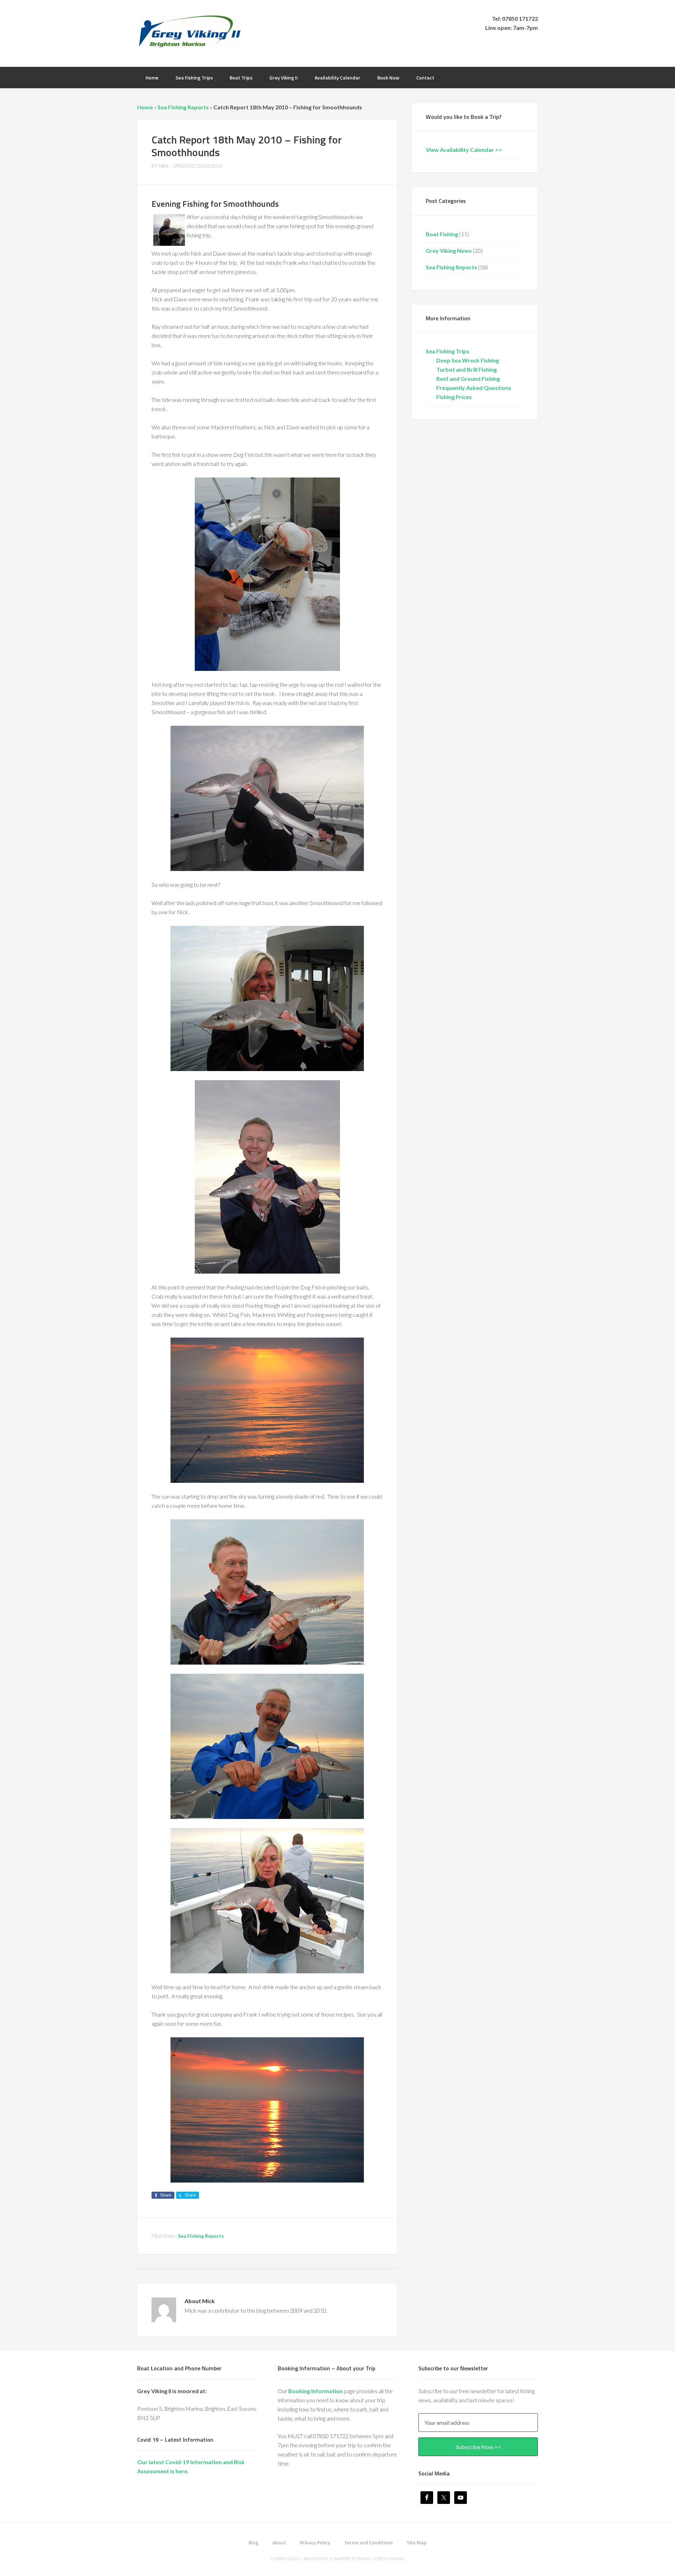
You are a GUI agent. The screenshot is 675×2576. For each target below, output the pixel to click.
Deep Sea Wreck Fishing (468, 360)
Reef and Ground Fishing (468, 379)
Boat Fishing (442, 234)
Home (145, 107)
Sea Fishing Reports (183, 107)
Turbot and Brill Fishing (467, 369)
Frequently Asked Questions (474, 388)
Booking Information (316, 2391)
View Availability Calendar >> (464, 150)
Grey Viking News (449, 251)
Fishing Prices (454, 397)
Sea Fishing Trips (448, 351)
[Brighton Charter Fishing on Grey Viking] (190, 44)
